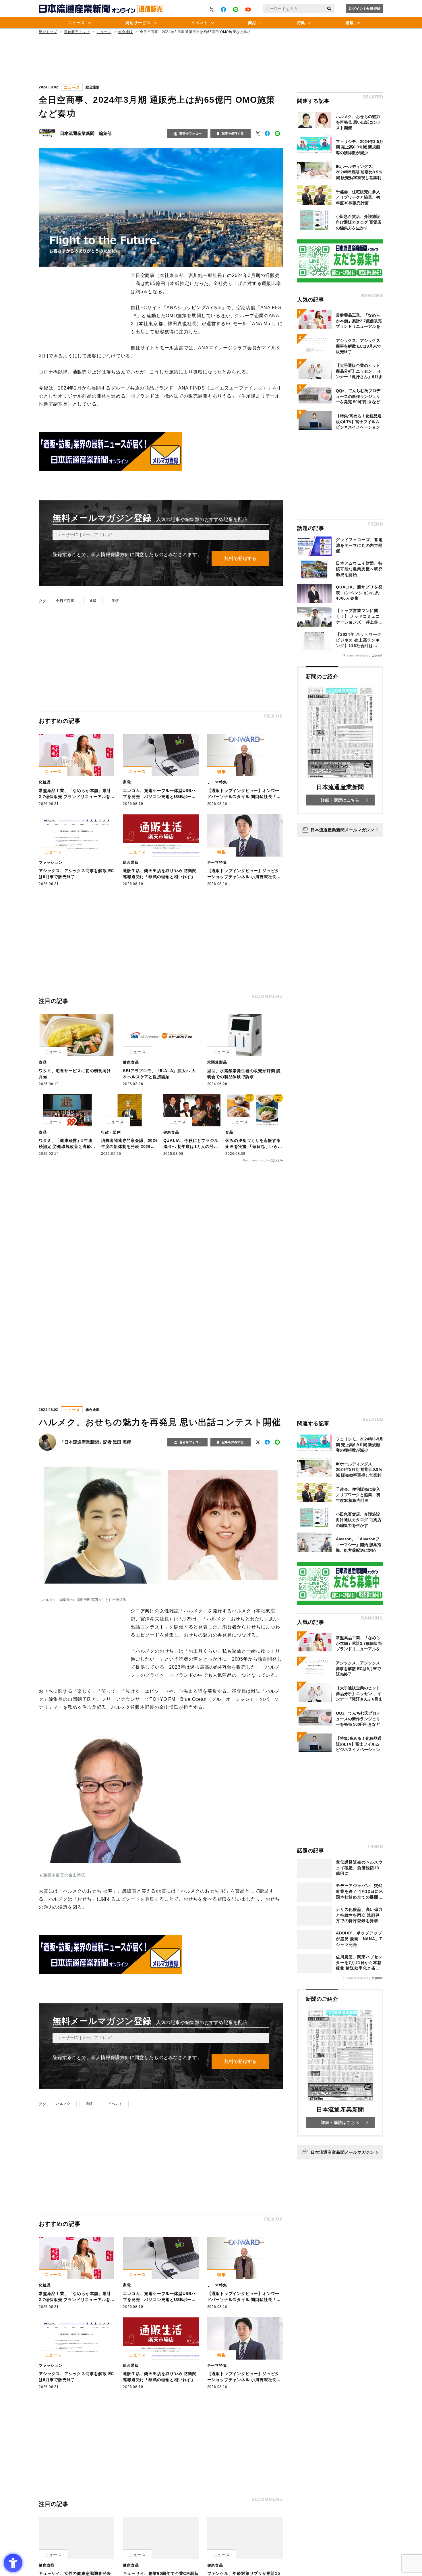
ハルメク (63, 2104)
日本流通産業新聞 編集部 (86, 133)
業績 (115, 601)
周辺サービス (138, 23)
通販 (93, 601)
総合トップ (48, 32)
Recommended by (257, 1160)
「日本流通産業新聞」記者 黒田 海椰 (96, 1442)
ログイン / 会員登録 (365, 9)
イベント (199, 23)
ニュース (77, 23)
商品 (252, 23)
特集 (301, 23)
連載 (350, 23)
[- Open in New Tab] (212, 9)
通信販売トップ (77, 32)
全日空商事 (65, 601)
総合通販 (126, 32)
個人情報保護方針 (110, 554)
